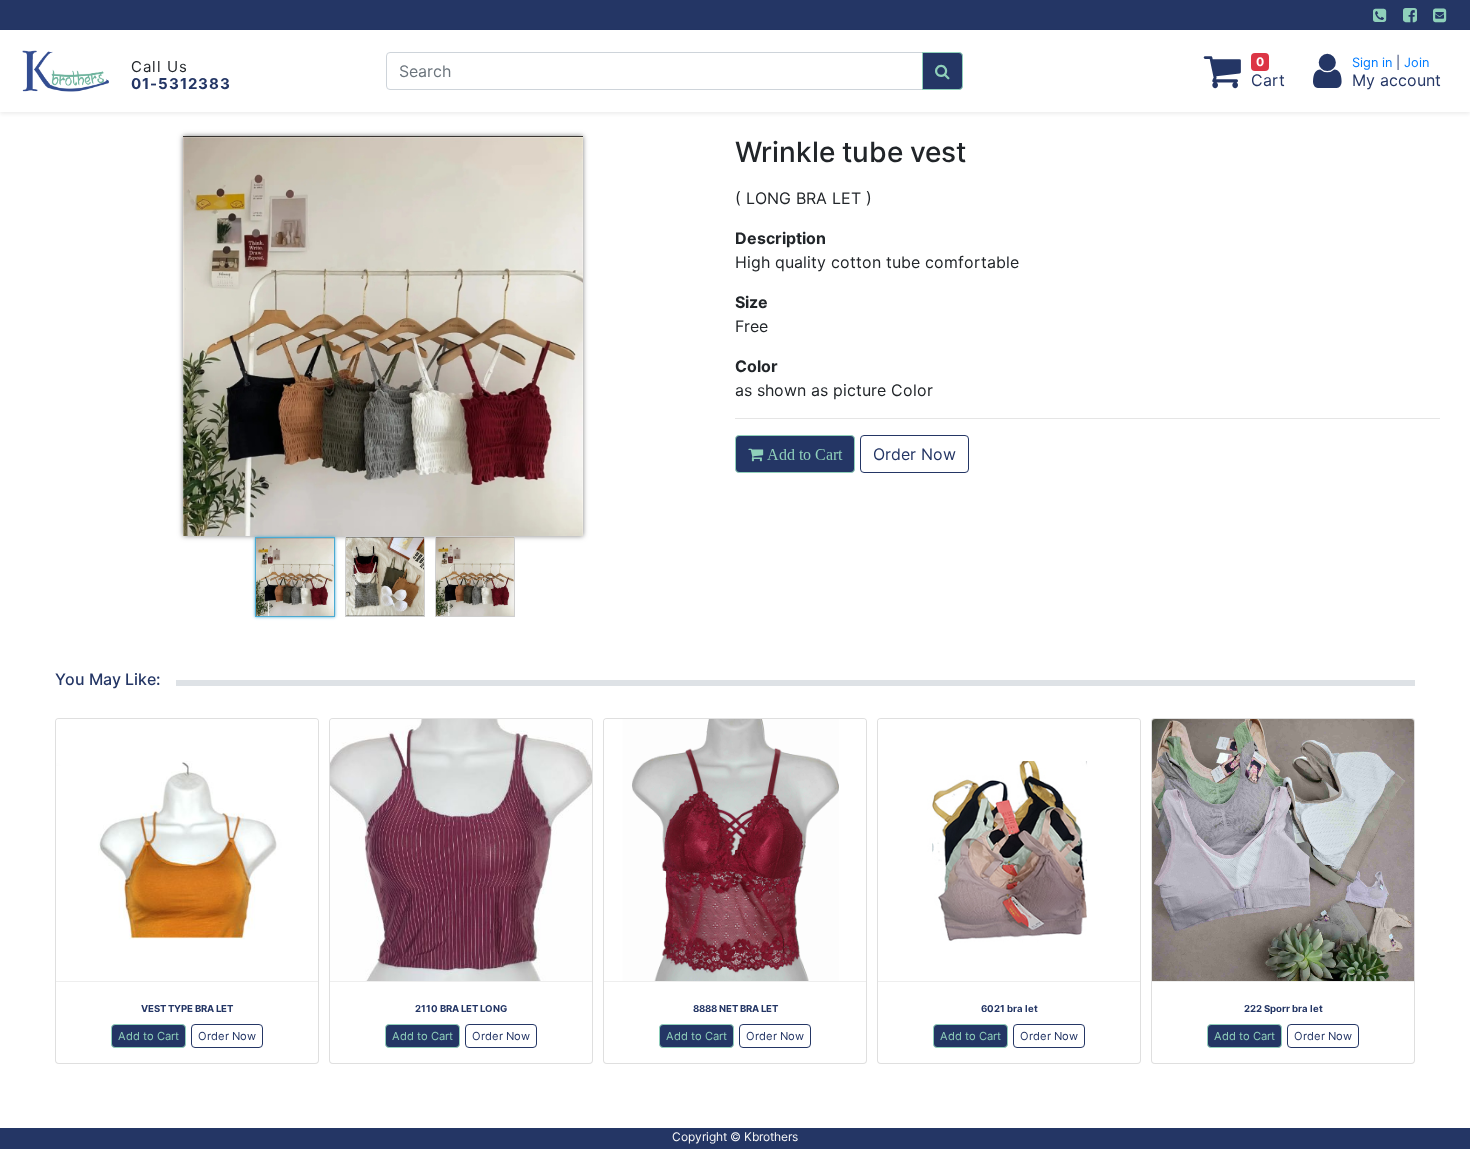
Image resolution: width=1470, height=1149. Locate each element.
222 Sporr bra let (1283, 1008)
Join (1414, 62)
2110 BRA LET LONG (461, 1008)
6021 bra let (1009, 1008)
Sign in (1374, 62)
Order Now (914, 454)
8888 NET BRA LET (735, 1008)
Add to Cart (148, 1036)
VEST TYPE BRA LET (187, 1008)
